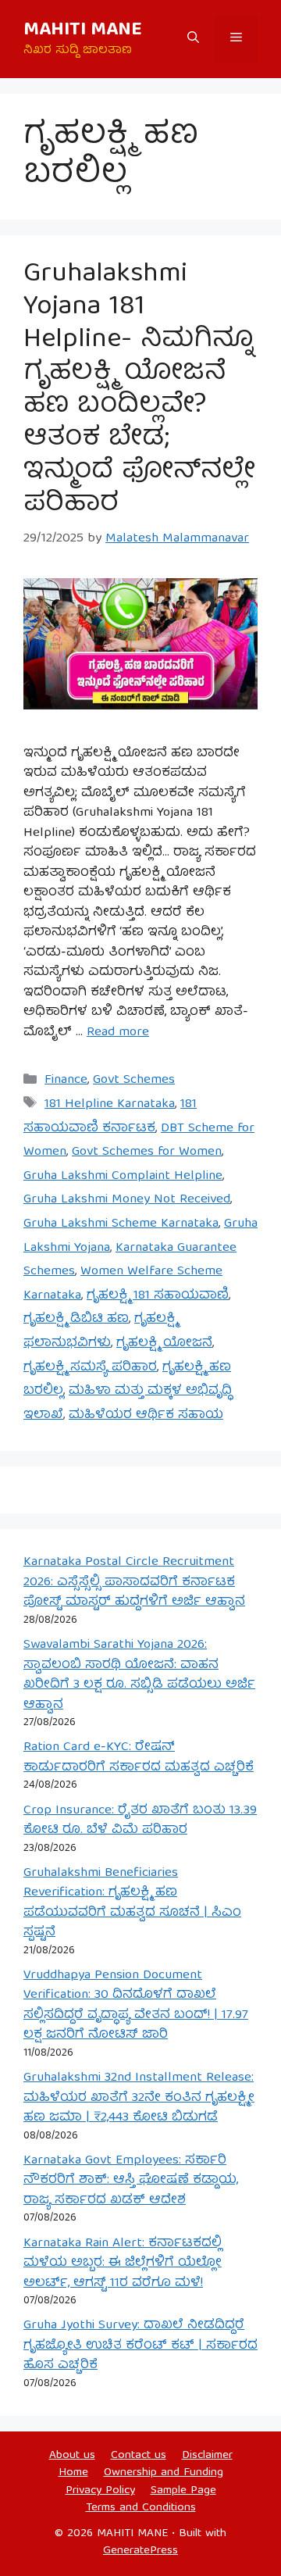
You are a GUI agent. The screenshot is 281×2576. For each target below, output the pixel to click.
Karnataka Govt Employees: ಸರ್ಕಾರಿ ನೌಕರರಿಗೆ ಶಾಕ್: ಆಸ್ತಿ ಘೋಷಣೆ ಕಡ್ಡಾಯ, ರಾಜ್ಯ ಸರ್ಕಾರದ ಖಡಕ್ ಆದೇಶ (131, 2181)
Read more (118, 1033)
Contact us (139, 2456)
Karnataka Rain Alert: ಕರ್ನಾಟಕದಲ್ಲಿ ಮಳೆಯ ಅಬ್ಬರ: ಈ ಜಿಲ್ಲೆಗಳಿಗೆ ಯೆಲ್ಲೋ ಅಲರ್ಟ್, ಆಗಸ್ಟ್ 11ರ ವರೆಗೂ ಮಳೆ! (123, 2263)
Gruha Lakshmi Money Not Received (127, 1200)
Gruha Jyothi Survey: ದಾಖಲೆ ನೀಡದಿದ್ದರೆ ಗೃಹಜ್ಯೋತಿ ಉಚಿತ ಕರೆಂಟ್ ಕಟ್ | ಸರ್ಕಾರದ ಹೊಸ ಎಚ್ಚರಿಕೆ (140, 2346)
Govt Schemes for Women (147, 1152)
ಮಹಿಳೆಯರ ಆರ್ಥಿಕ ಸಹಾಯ (146, 1415)
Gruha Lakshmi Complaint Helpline (123, 1176)
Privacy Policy (100, 2491)
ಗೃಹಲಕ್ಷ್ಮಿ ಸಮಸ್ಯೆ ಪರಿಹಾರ (90, 1368)
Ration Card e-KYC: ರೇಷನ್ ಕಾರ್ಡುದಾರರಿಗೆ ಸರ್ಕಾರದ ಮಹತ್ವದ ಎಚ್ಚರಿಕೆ (139, 1758)
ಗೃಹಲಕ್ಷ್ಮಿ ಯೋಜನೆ (164, 1343)
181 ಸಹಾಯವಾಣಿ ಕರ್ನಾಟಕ (110, 1117)
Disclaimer (207, 2456)
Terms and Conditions (141, 2508)
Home (73, 2473)
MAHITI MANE (83, 30)
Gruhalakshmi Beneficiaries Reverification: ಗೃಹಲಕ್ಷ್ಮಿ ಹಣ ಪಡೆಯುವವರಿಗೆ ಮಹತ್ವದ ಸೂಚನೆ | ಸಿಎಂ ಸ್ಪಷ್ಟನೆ (132, 1903)
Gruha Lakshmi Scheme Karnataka (121, 1224)
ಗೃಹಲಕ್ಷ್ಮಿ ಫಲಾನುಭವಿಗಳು (100, 1331)
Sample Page (183, 2491)
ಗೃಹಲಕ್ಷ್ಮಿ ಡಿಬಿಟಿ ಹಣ (76, 1319)
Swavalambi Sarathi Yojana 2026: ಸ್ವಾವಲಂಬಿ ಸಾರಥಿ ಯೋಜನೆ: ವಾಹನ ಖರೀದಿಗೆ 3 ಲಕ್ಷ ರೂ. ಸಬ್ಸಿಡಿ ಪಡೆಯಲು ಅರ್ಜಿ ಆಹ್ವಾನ (139, 1675)
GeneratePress (140, 2551)
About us (72, 2456)
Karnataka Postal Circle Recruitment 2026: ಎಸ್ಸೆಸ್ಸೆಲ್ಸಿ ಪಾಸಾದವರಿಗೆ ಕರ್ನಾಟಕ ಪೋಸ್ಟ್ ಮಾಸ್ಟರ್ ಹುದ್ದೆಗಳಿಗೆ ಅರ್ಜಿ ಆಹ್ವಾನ (134, 1582)
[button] (193, 39)
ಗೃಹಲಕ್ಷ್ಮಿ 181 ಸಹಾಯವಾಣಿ (158, 1296)
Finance (66, 1080)
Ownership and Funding (164, 2473)
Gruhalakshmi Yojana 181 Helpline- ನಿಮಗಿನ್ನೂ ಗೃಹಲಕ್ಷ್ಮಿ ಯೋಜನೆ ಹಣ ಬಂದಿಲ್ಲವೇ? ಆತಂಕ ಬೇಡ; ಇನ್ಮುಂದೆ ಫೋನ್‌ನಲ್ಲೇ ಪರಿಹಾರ (139, 390)
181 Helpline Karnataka (110, 1104)
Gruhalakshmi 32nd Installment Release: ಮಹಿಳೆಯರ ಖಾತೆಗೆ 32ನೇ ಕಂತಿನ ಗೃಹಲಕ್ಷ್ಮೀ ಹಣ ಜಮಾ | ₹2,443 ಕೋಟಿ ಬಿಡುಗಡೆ (139, 2098)
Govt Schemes (134, 1080)
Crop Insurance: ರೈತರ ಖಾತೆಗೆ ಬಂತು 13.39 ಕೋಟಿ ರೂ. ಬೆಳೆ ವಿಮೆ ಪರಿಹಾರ (140, 1821)
